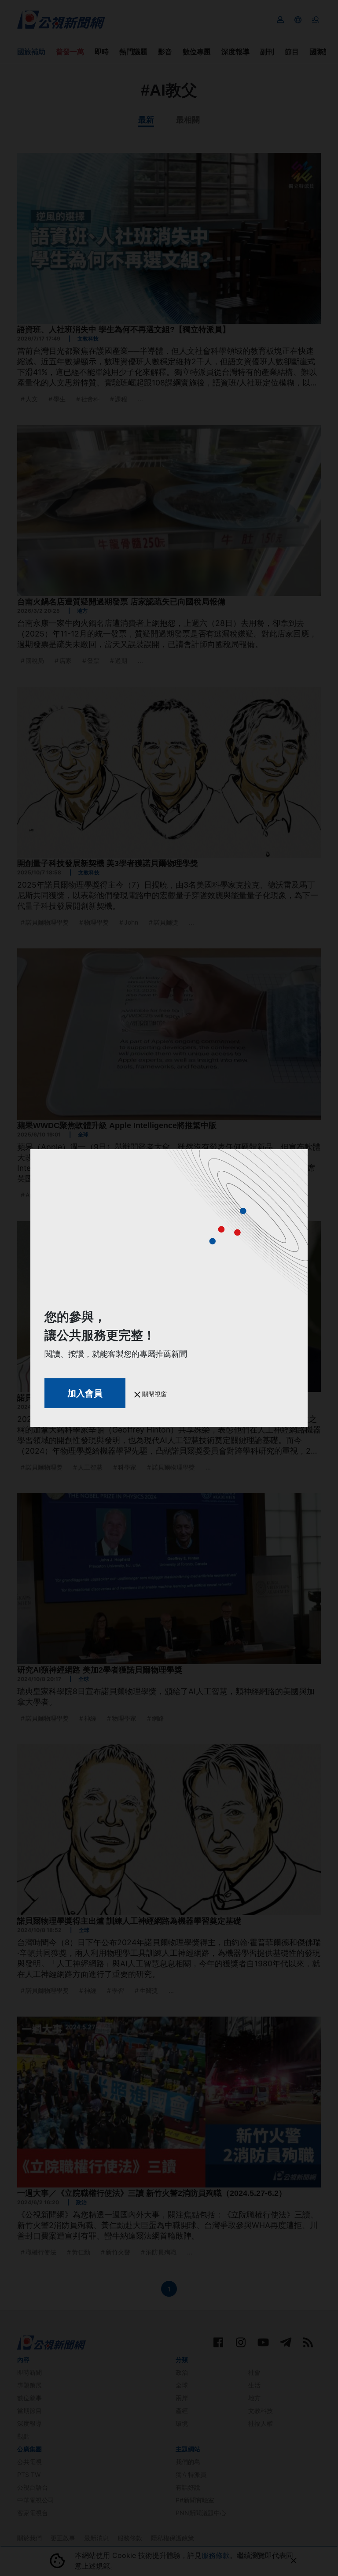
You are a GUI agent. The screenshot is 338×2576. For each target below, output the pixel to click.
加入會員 (85, 1393)
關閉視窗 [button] (154, 1394)
